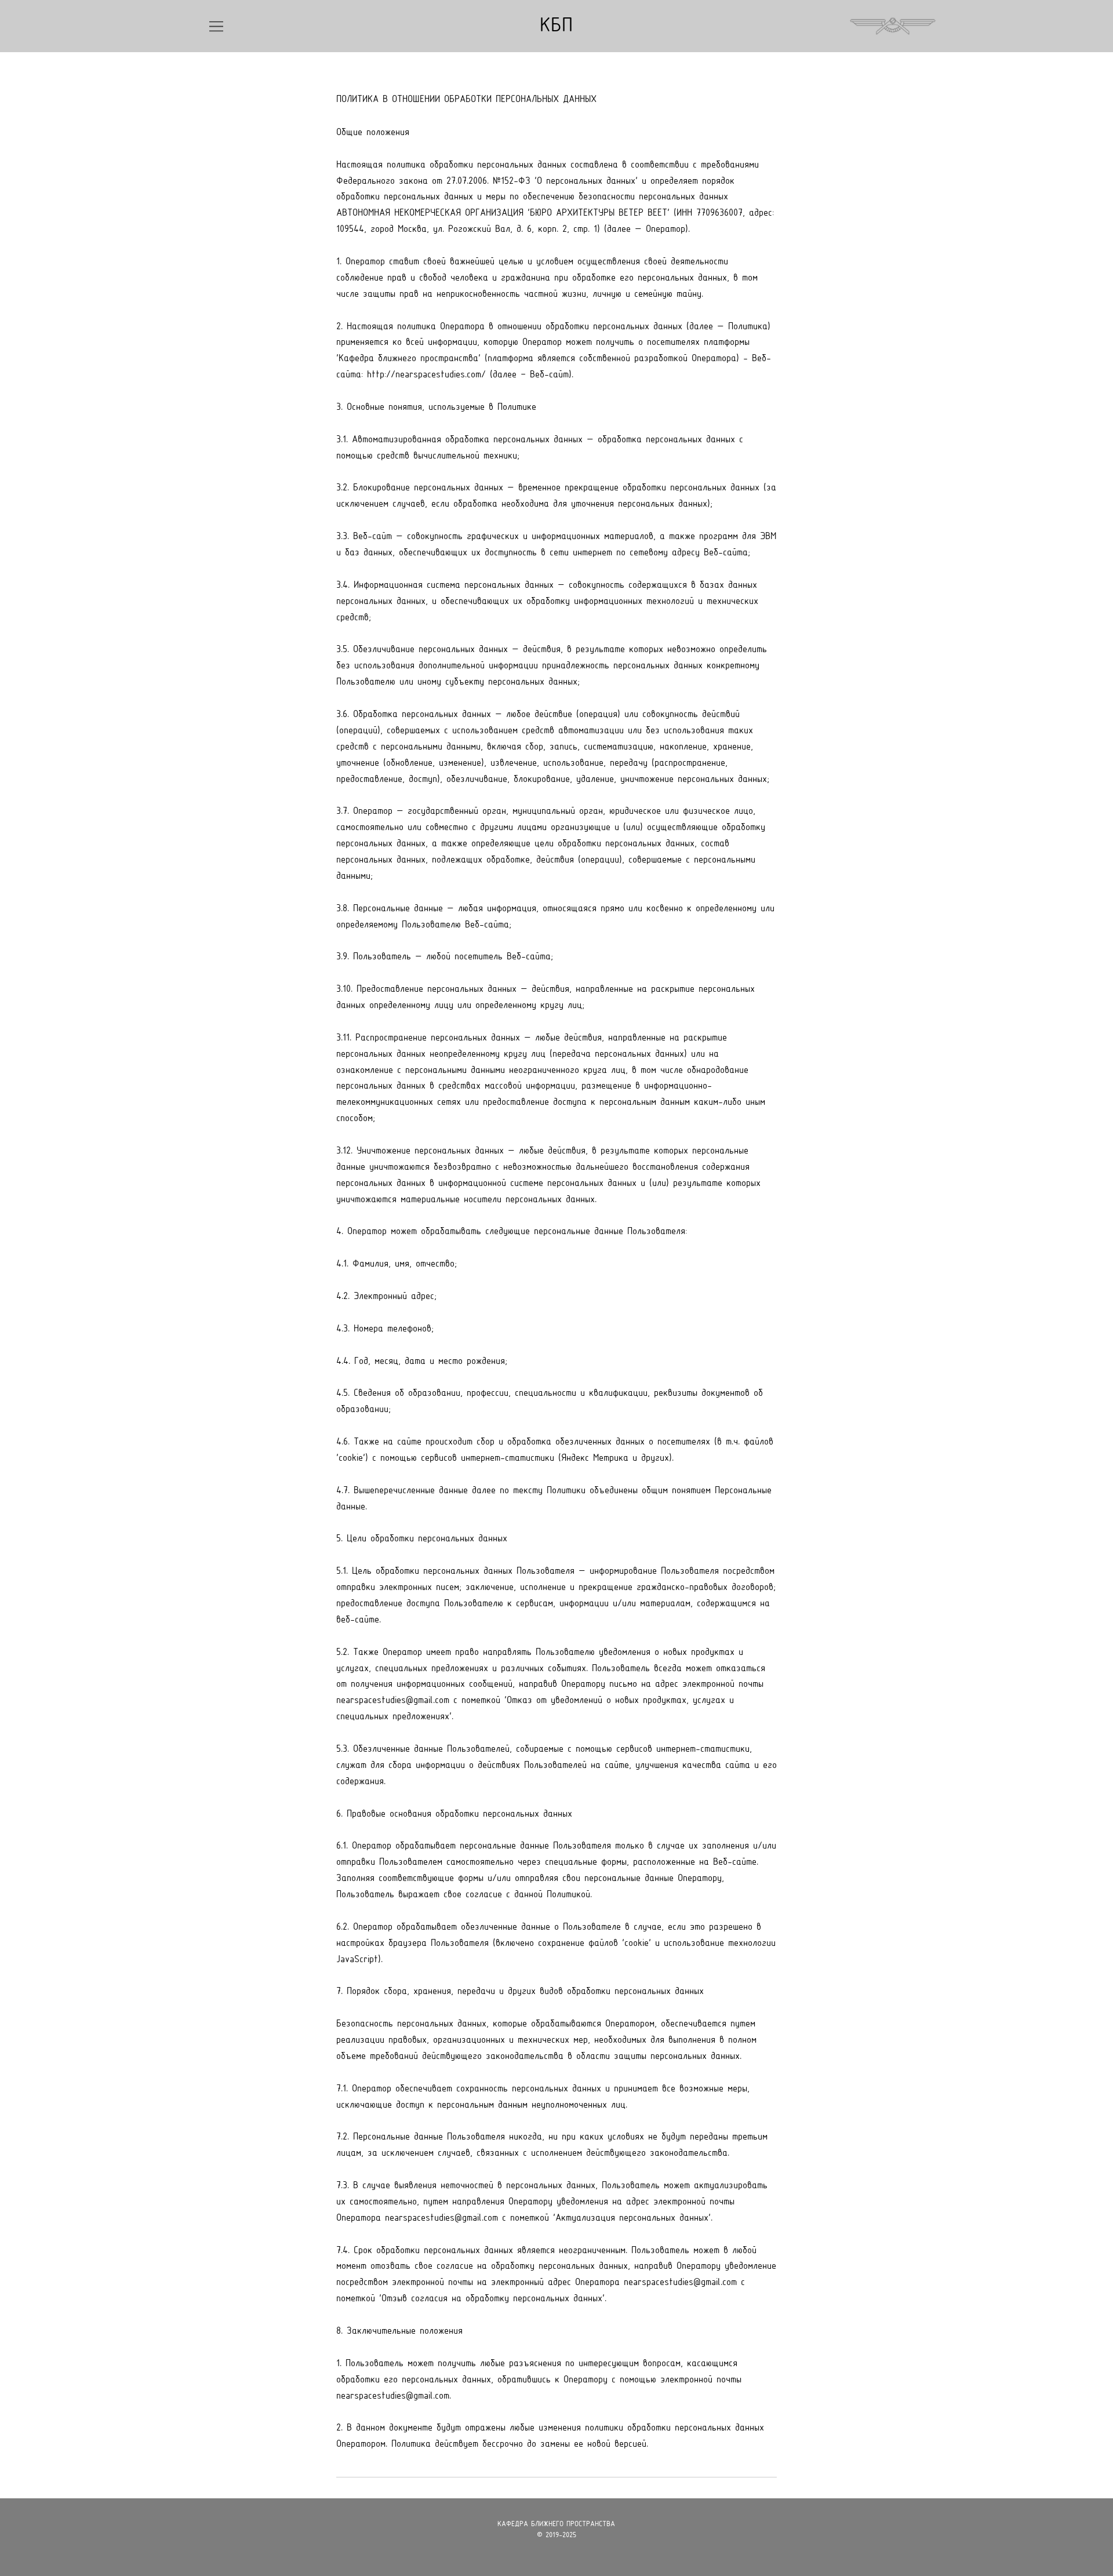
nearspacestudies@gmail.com (393, 1700)
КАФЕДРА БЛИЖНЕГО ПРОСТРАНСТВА (556, 2524)
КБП (556, 26)
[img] (216, 26)
